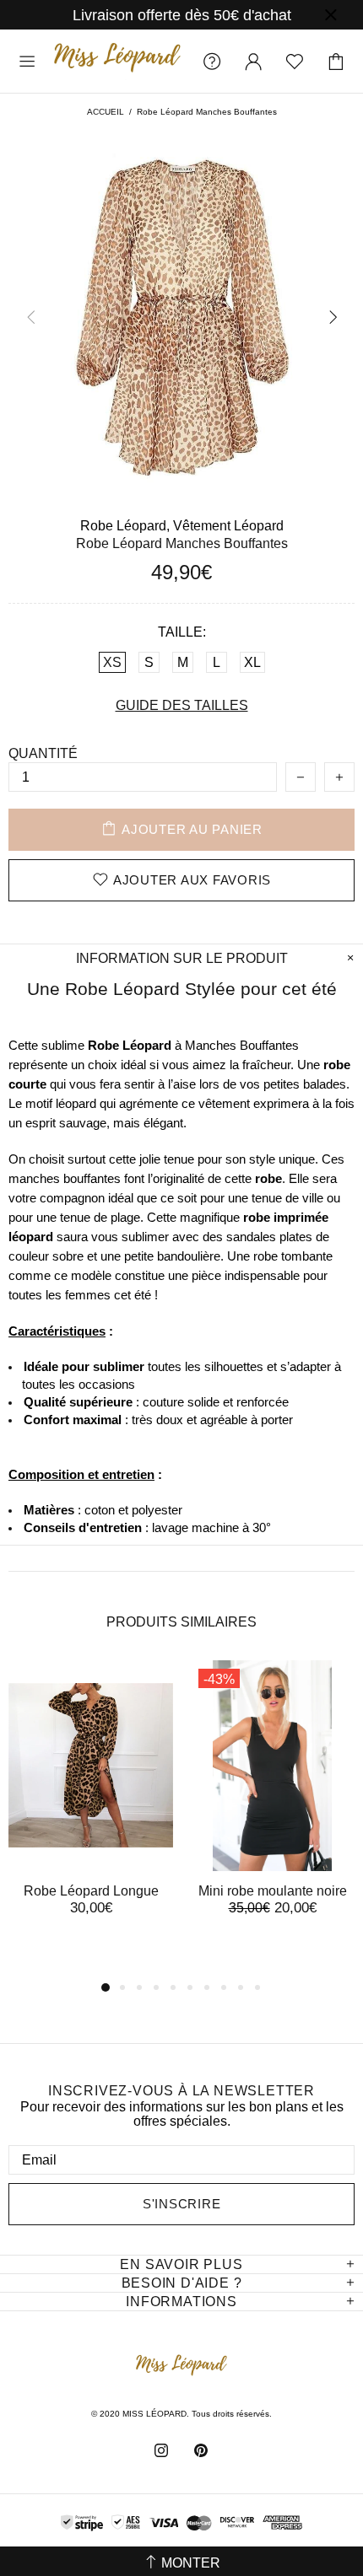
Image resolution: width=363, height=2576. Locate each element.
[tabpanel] (91, 1804)
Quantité (43, 753)
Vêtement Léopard (228, 526)
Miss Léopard (117, 61)
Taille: (182, 632)
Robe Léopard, (125, 526)
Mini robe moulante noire (273, 1891)
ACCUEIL (106, 112)
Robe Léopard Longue (91, 1891)
